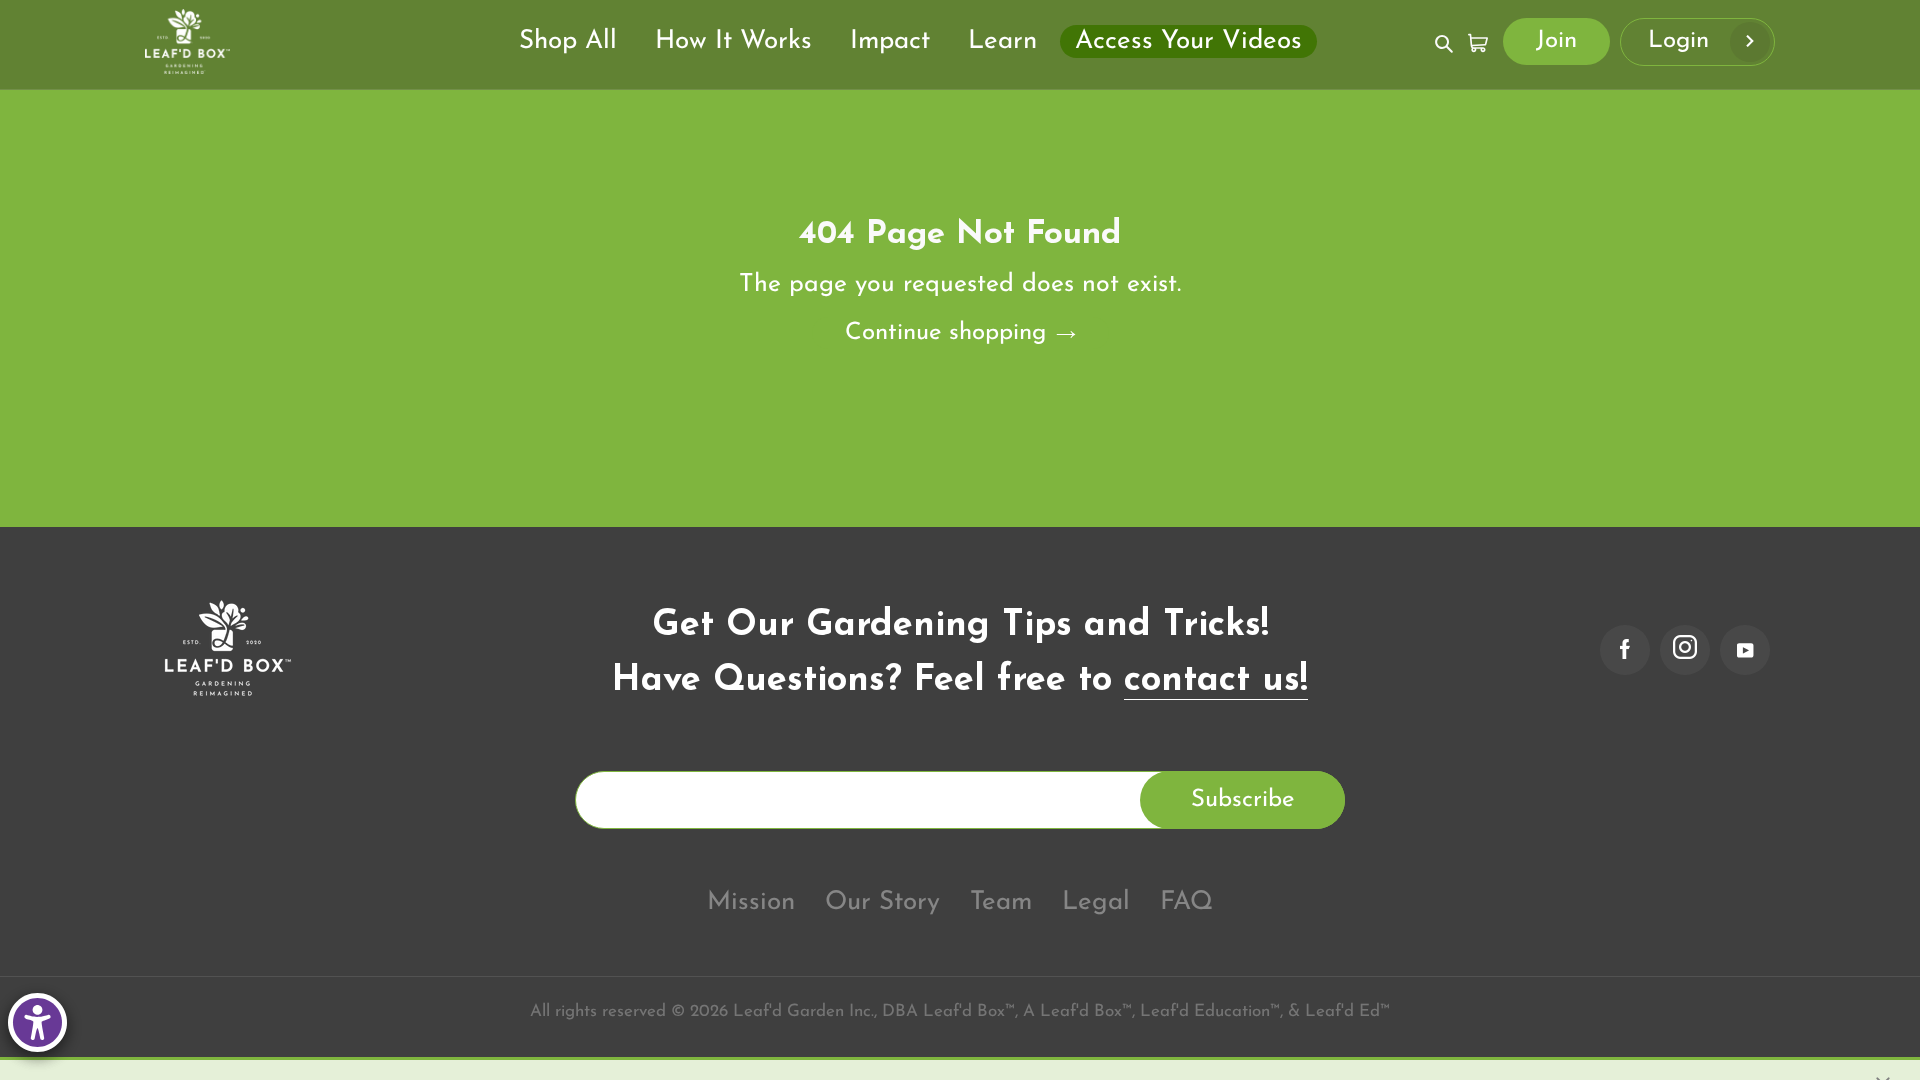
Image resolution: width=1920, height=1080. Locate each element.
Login (1682, 41)
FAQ (1186, 902)
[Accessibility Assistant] (37, 1022)
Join (1556, 41)
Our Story (882, 902)
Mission (751, 902)
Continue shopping (945, 333)
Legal (1096, 902)
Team (1001, 902)
